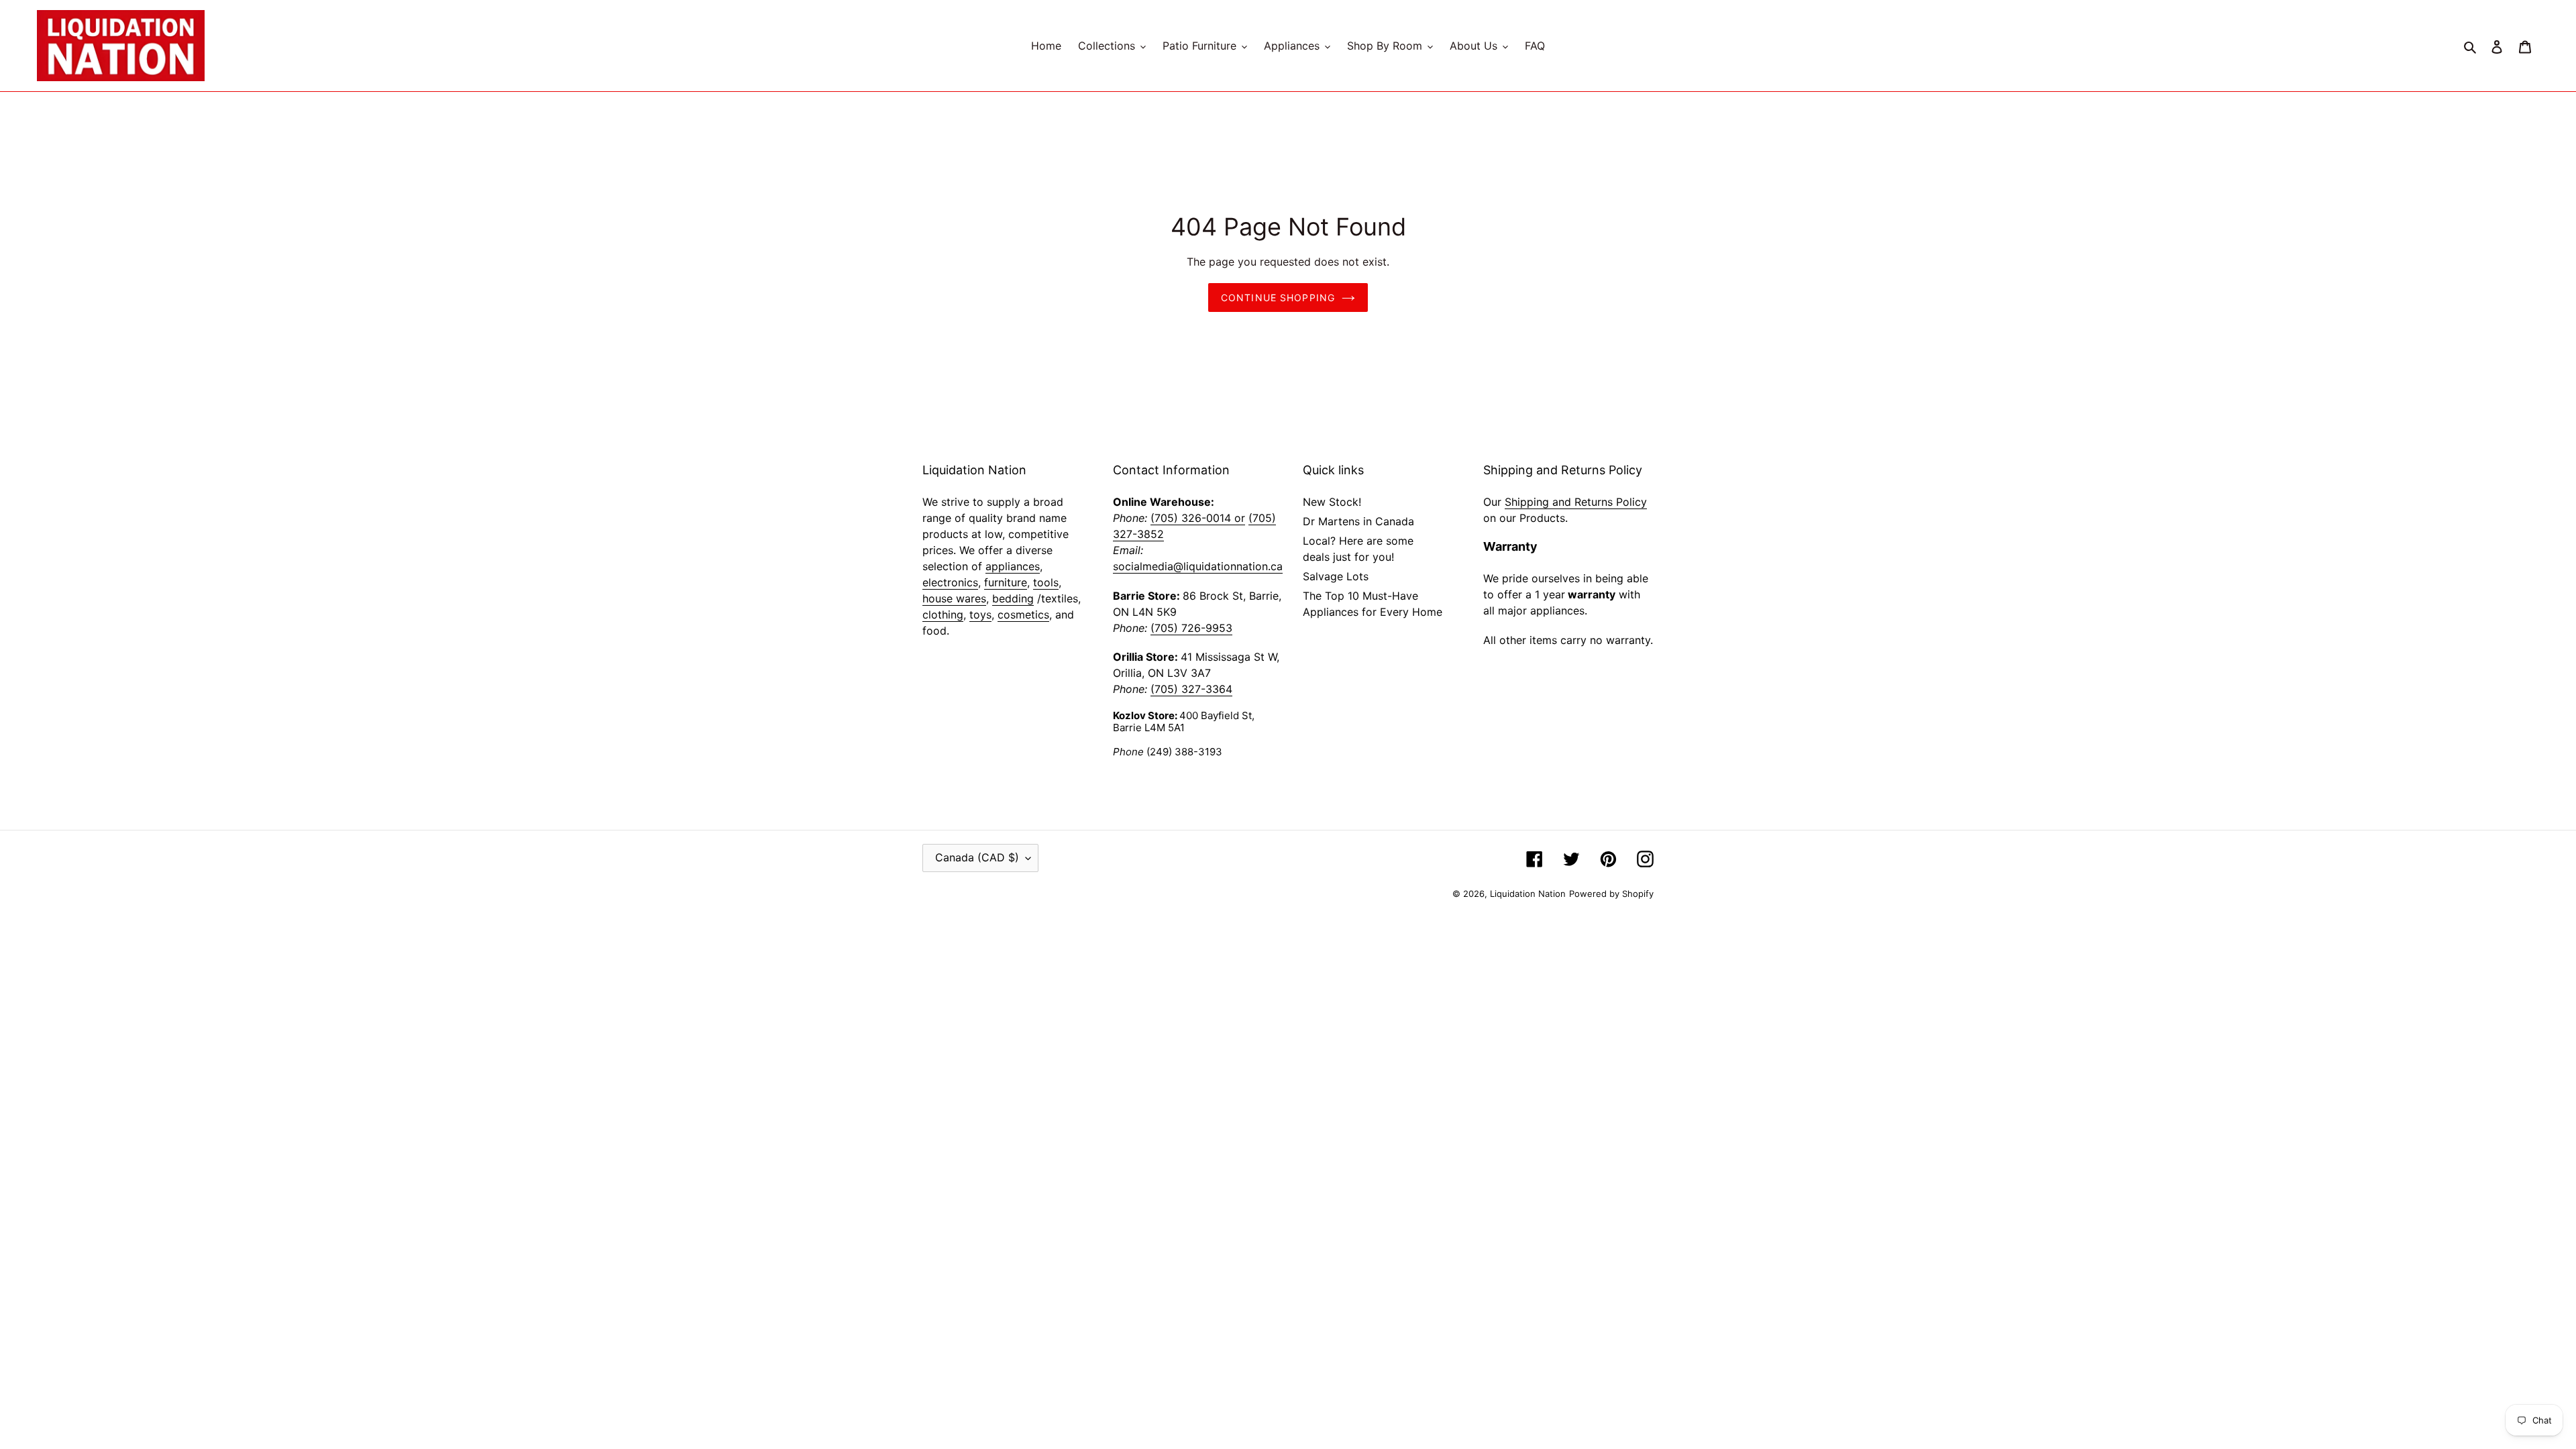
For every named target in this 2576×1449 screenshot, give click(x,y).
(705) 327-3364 (1191, 689)
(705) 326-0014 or (1198, 518)
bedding (1013, 598)
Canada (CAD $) (977, 857)
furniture (1006, 582)
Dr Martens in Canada (1358, 521)
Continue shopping (1278, 298)
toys (980, 614)
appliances (1013, 566)
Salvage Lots (1336, 576)
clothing (943, 614)
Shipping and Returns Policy (1576, 502)
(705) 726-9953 (1191, 628)
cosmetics (1023, 614)
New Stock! (1332, 502)
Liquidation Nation (1528, 894)
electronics (950, 582)
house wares (954, 598)
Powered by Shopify (1611, 894)
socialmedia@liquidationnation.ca (1198, 566)
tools (1046, 582)
